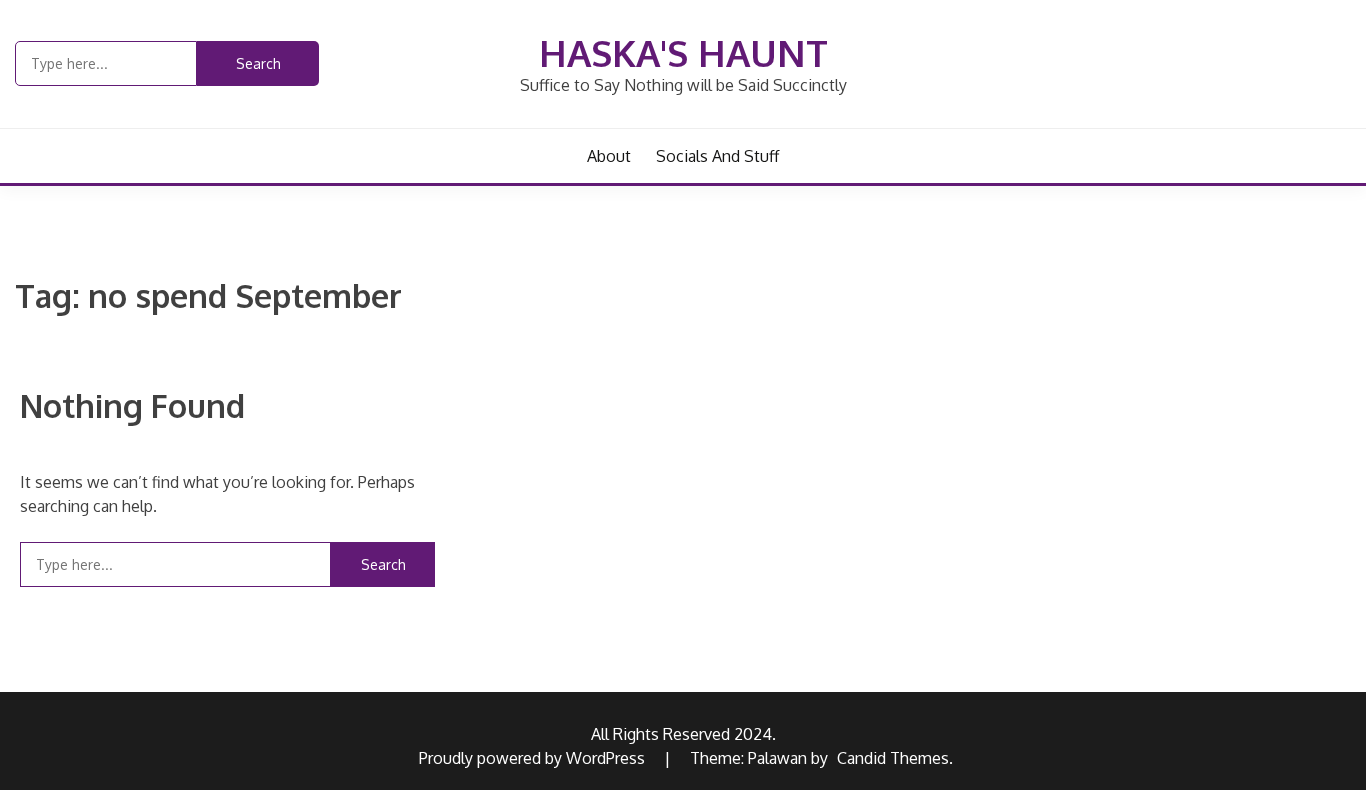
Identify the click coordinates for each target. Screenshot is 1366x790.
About (609, 156)
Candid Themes (893, 758)
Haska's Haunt (683, 52)
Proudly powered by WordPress (534, 758)
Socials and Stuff (717, 156)
